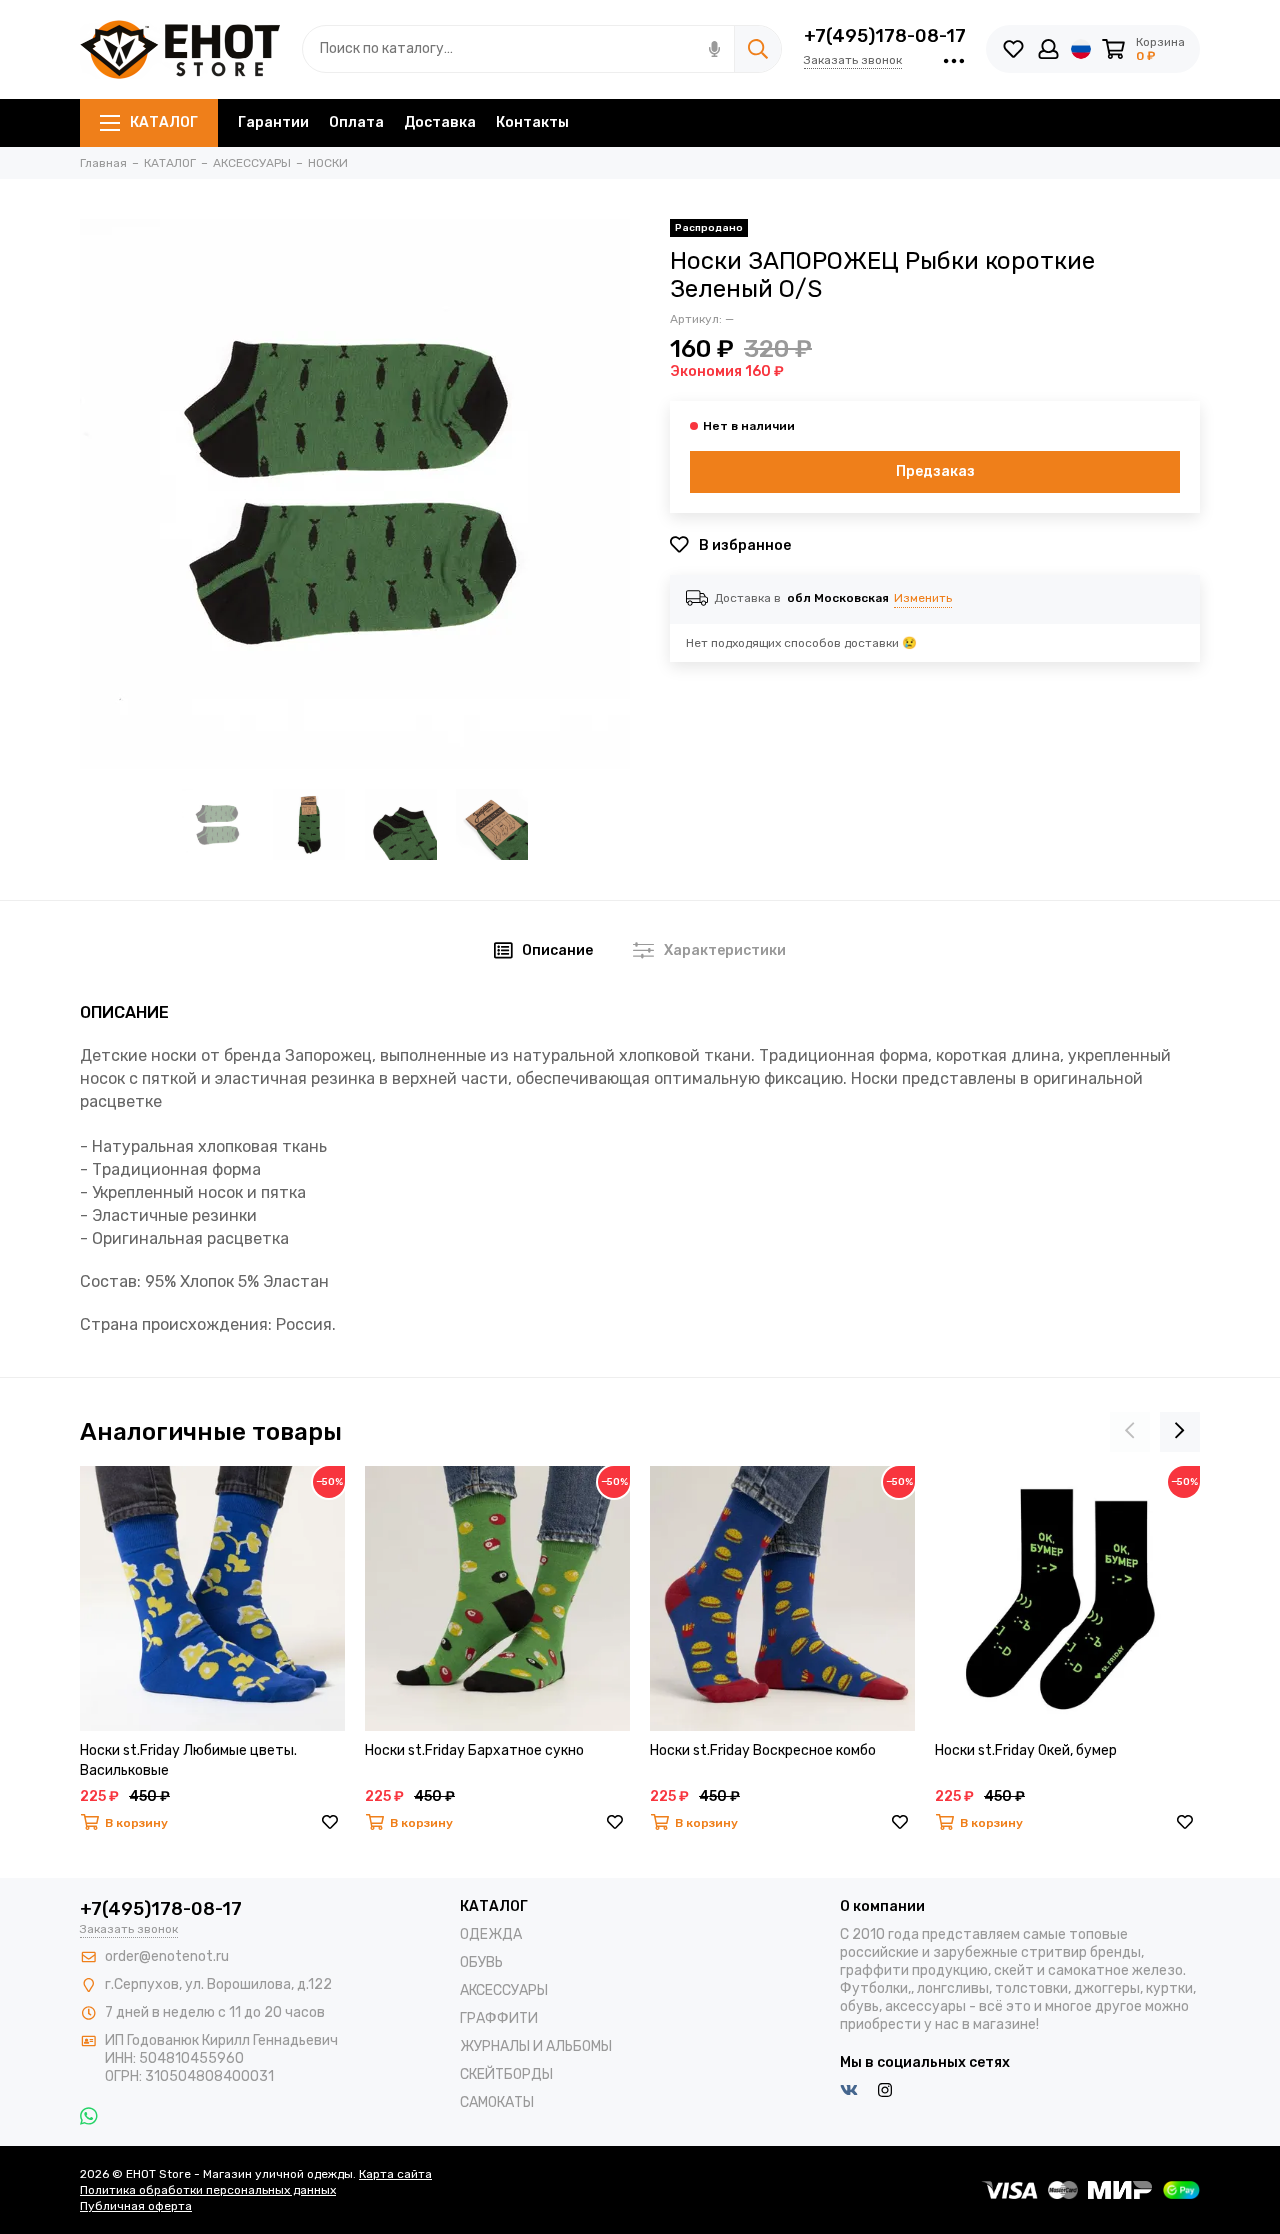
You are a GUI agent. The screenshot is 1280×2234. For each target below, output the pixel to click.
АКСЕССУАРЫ (504, 1990)
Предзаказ (935, 471)
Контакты (532, 122)
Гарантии (273, 122)
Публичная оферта (136, 2206)
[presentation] (1130, 1432)
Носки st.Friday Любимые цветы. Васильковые (188, 1760)
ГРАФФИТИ (499, 2018)
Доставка (440, 122)
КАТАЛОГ (164, 122)
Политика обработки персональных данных (208, 2190)
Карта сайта (395, 2174)
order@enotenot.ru (167, 1956)
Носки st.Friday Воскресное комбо (763, 1750)
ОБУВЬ (481, 1962)
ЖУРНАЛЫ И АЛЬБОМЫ (536, 2046)
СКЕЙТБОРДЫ (506, 2074)
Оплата (356, 122)
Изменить (923, 598)
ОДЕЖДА (491, 1934)
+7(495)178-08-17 (885, 36)
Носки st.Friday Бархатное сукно (474, 1750)
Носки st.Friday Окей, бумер (1026, 1750)
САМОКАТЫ (497, 2102)
